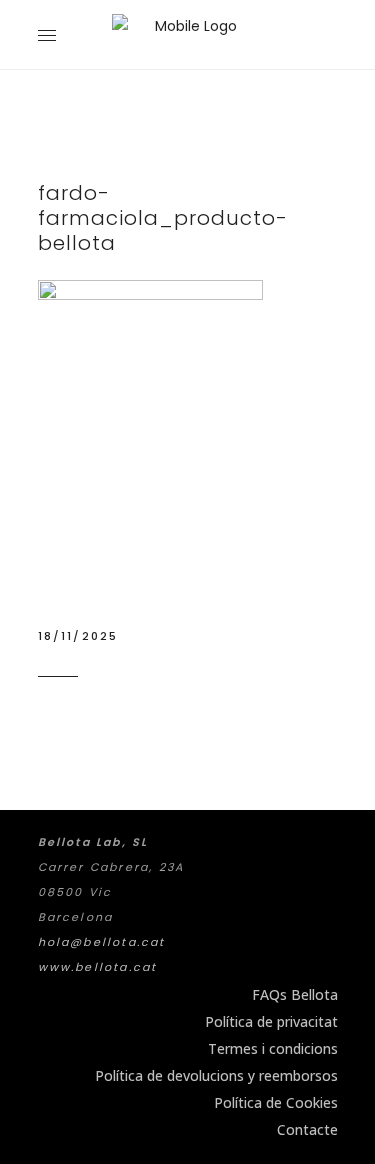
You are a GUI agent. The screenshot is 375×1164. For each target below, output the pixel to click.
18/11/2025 (78, 636)
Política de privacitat (271, 1021)
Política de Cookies (276, 1102)
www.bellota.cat (98, 967)
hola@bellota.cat (102, 942)
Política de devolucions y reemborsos (216, 1075)
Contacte (307, 1129)
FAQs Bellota (295, 994)
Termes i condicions (273, 1048)
